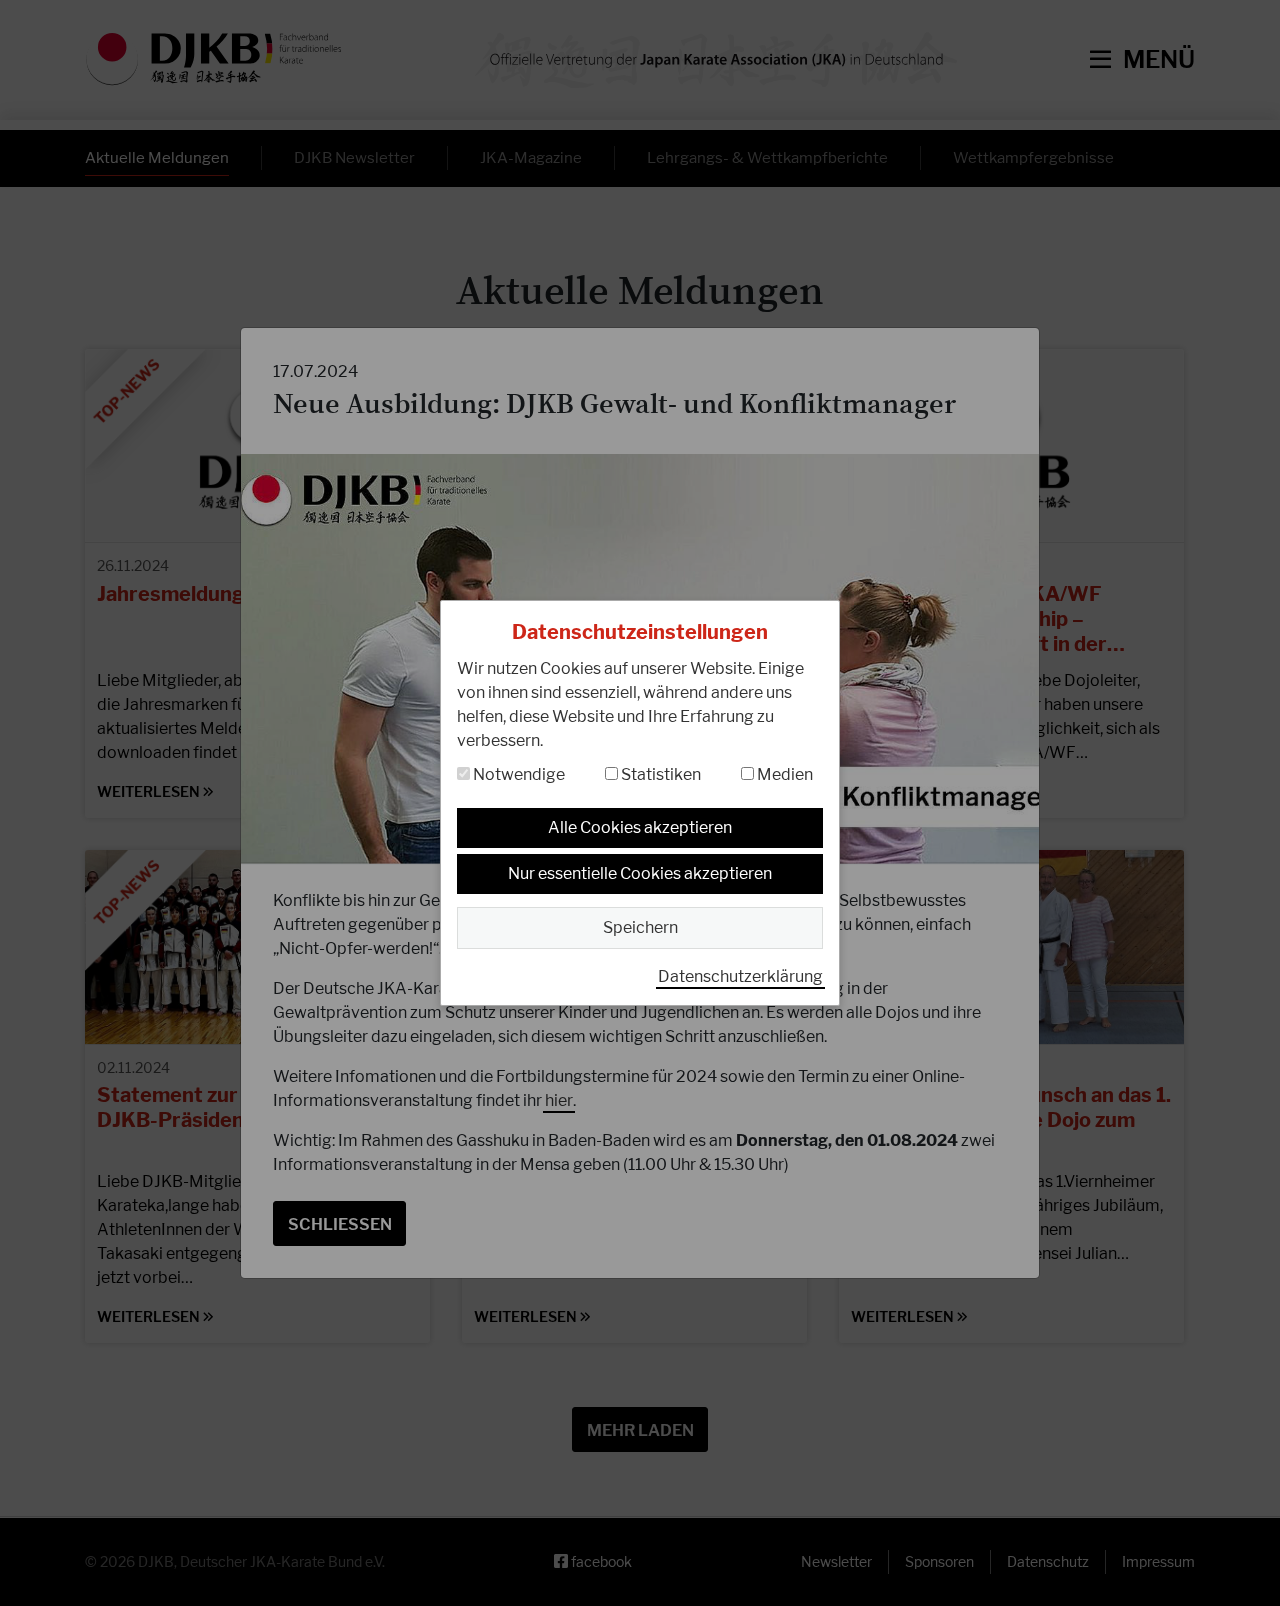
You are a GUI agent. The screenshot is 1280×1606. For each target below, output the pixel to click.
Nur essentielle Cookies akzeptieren (640, 873)
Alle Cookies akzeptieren (640, 827)
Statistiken (659, 774)
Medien (783, 774)
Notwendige (517, 774)
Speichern (640, 927)
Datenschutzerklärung (740, 976)
